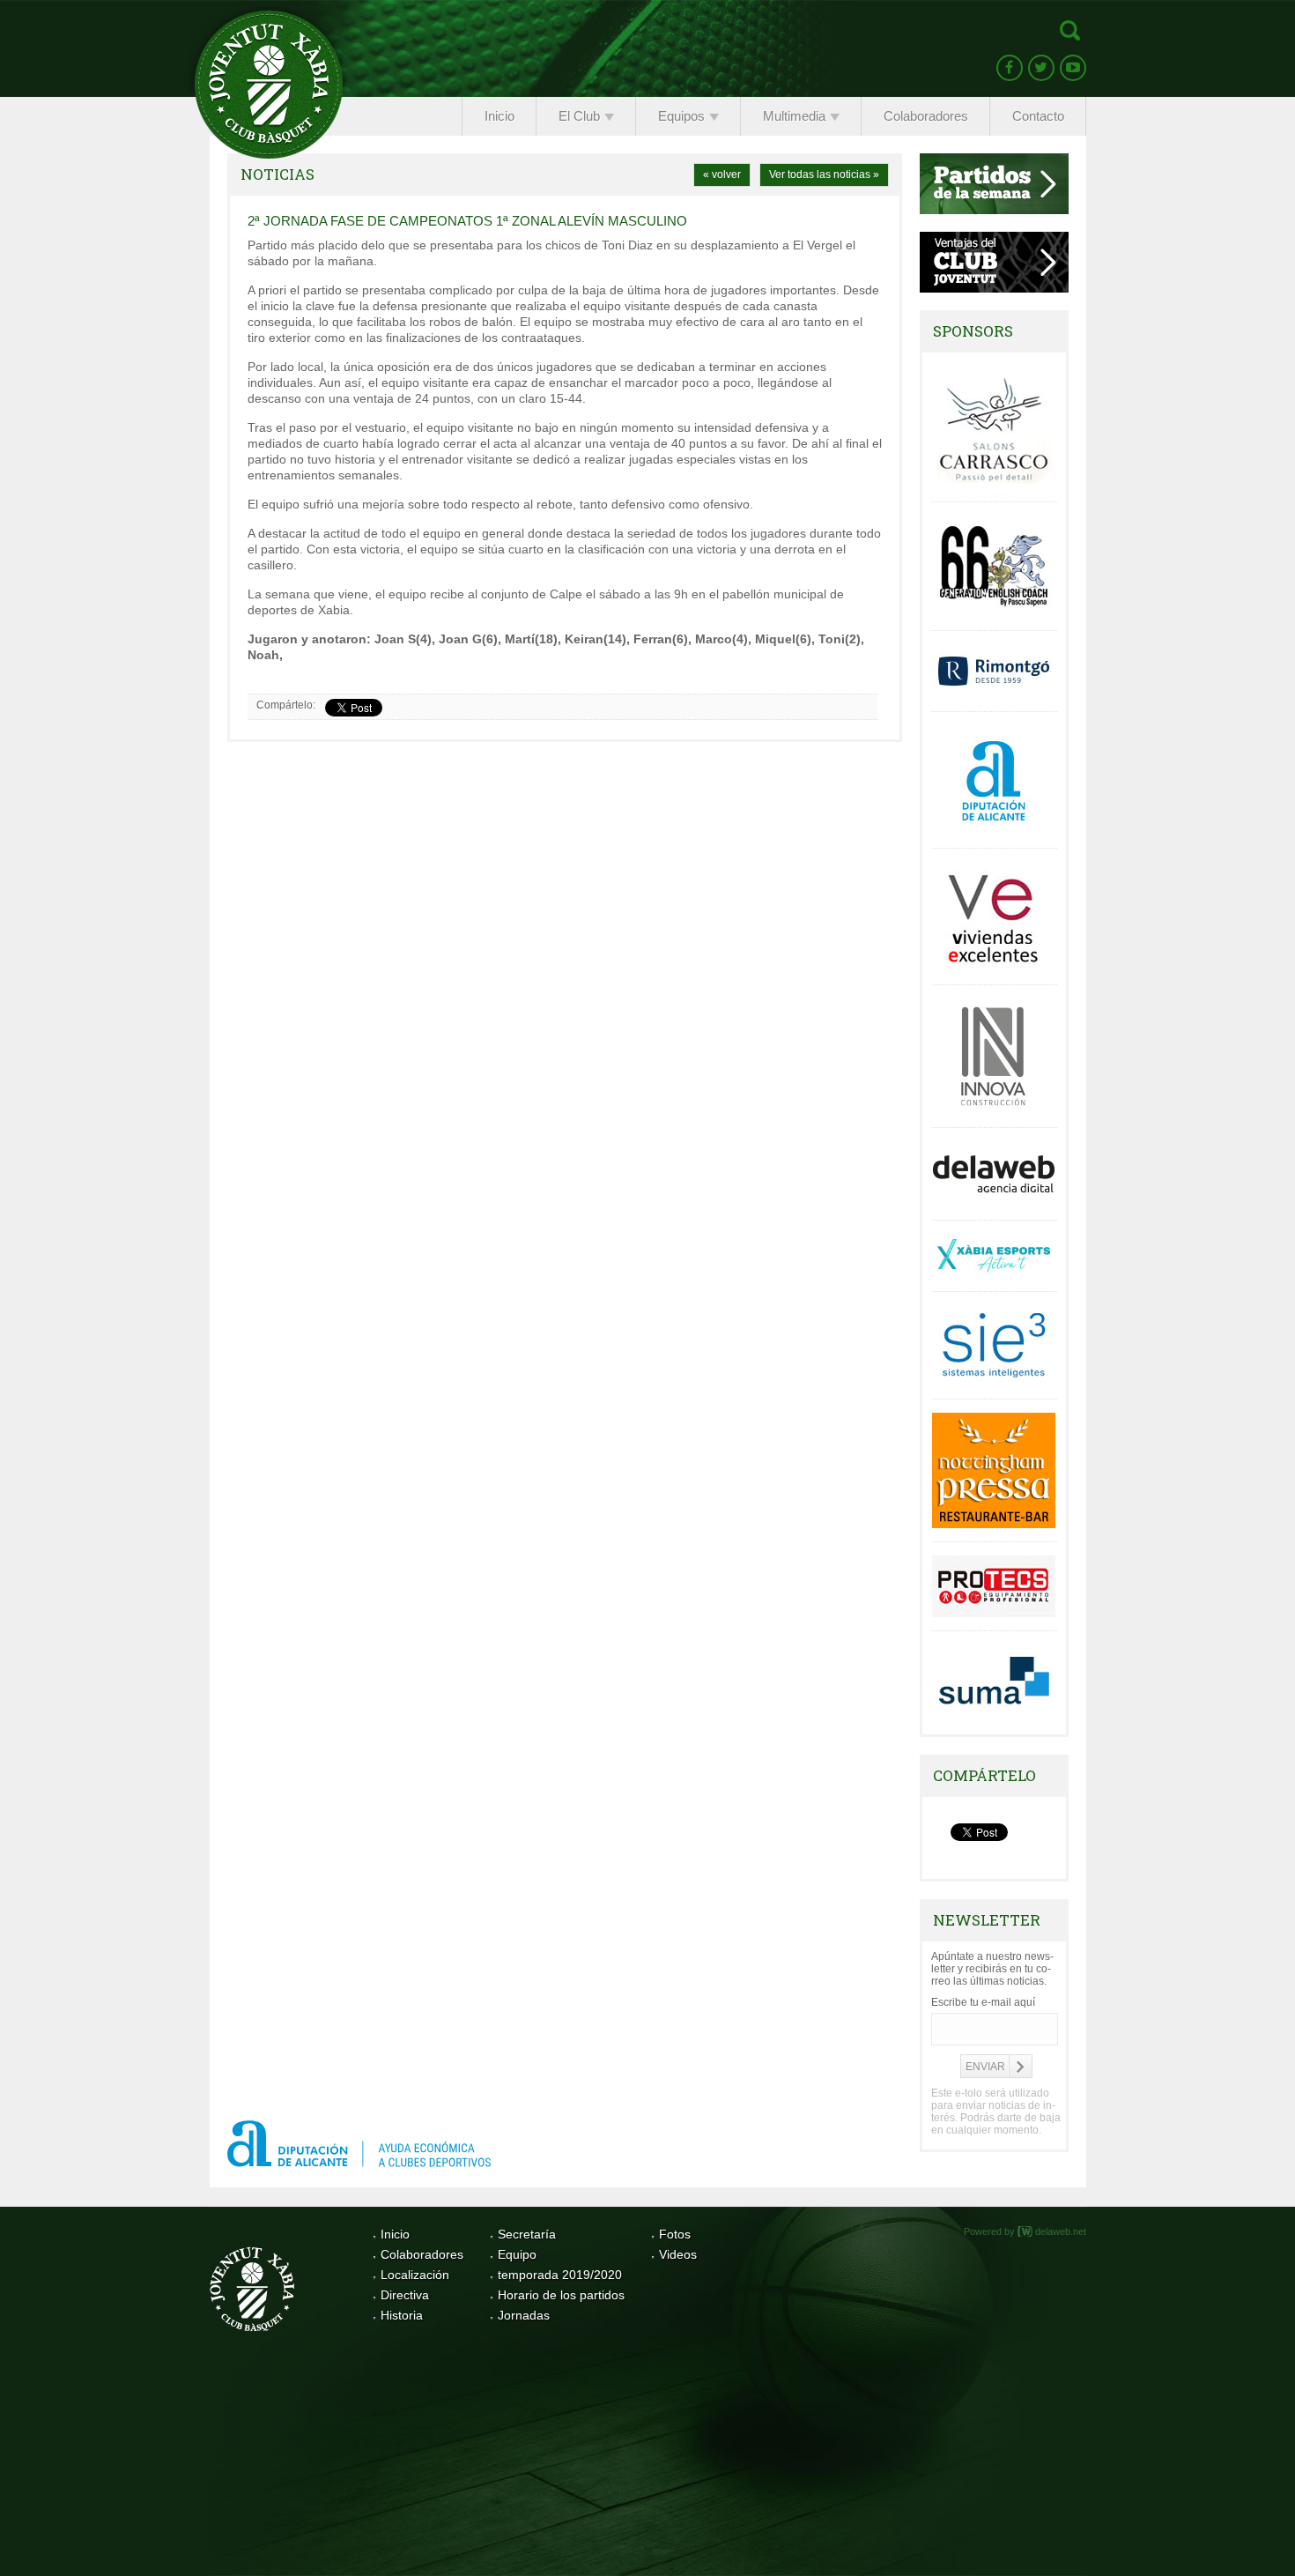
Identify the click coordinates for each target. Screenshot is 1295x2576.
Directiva (405, 2295)
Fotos (675, 2234)
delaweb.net (1061, 2231)
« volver (722, 174)
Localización (415, 2275)
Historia (402, 2315)
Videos (678, 2254)
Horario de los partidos (561, 2295)
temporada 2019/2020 (560, 2275)
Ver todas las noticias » (824, 174)
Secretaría (527, 2234)
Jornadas (524, 2315)
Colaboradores (422, 2254)
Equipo (517, 2254)
